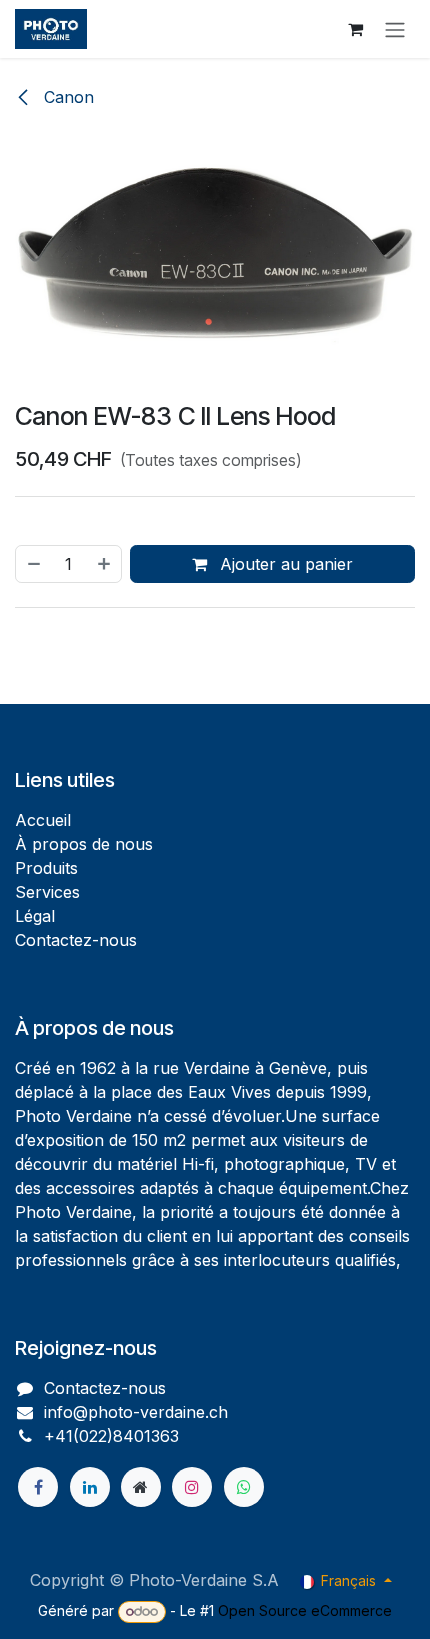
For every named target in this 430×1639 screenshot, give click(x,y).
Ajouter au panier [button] (284, 564)
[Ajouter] (105, 564)
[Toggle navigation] (395, 29)
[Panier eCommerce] (355, 29)
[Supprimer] (33, 564)
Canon (66, 97)
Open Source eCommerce (305, 1610)
